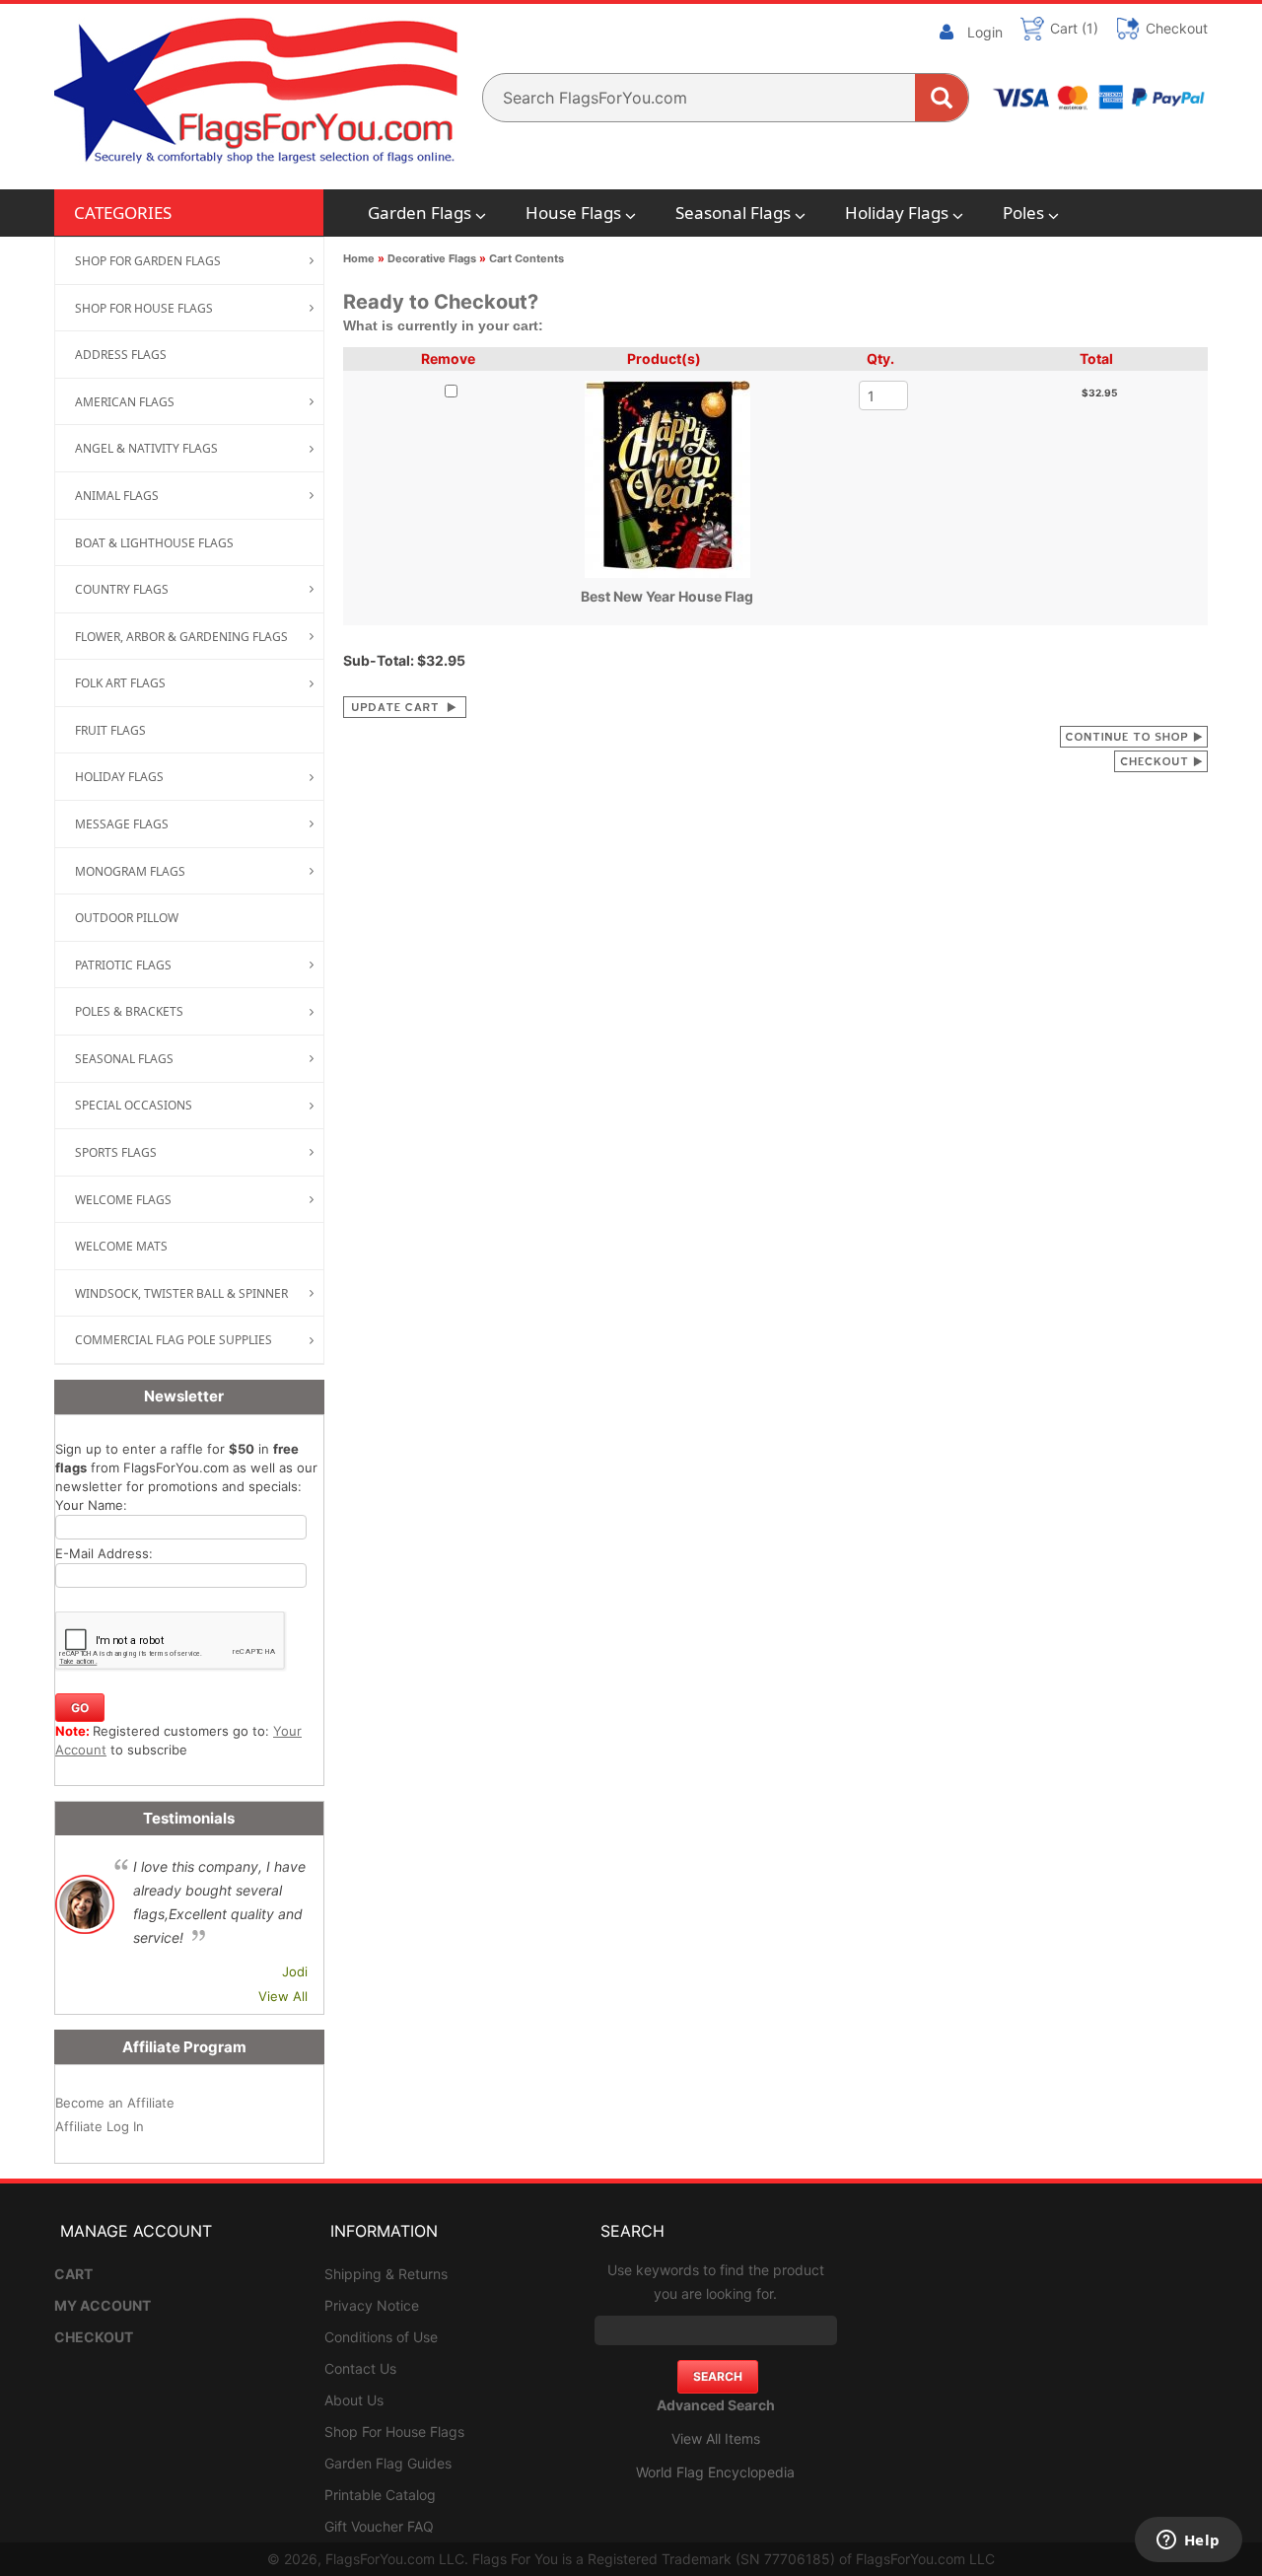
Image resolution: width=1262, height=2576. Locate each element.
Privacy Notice (372, 2305)
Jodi (295, 1971)
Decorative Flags (432, 258)
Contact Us (360, 2368)
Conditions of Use (381, 2337)
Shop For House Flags (394, 2432)
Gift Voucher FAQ (379, 2526)
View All (283, 1996)
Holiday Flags (897, 213)
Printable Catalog (380, 2495)
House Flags (573, 213)
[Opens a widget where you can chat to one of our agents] (1188, 2541)
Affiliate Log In (100, 2126)
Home (359, 258)
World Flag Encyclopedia (715, 2472)
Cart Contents (526, 258)
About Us (354, 2400)
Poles (1023, 213)
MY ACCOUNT (103, 2305)
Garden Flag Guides (388, 2463)
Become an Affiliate (115, 2103)
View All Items (716, 2438)
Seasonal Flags (733, 213)
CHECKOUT (94, 2337)
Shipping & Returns (386, 2274)
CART (73, 2274)
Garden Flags (420, 213)
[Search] (942, 98)
